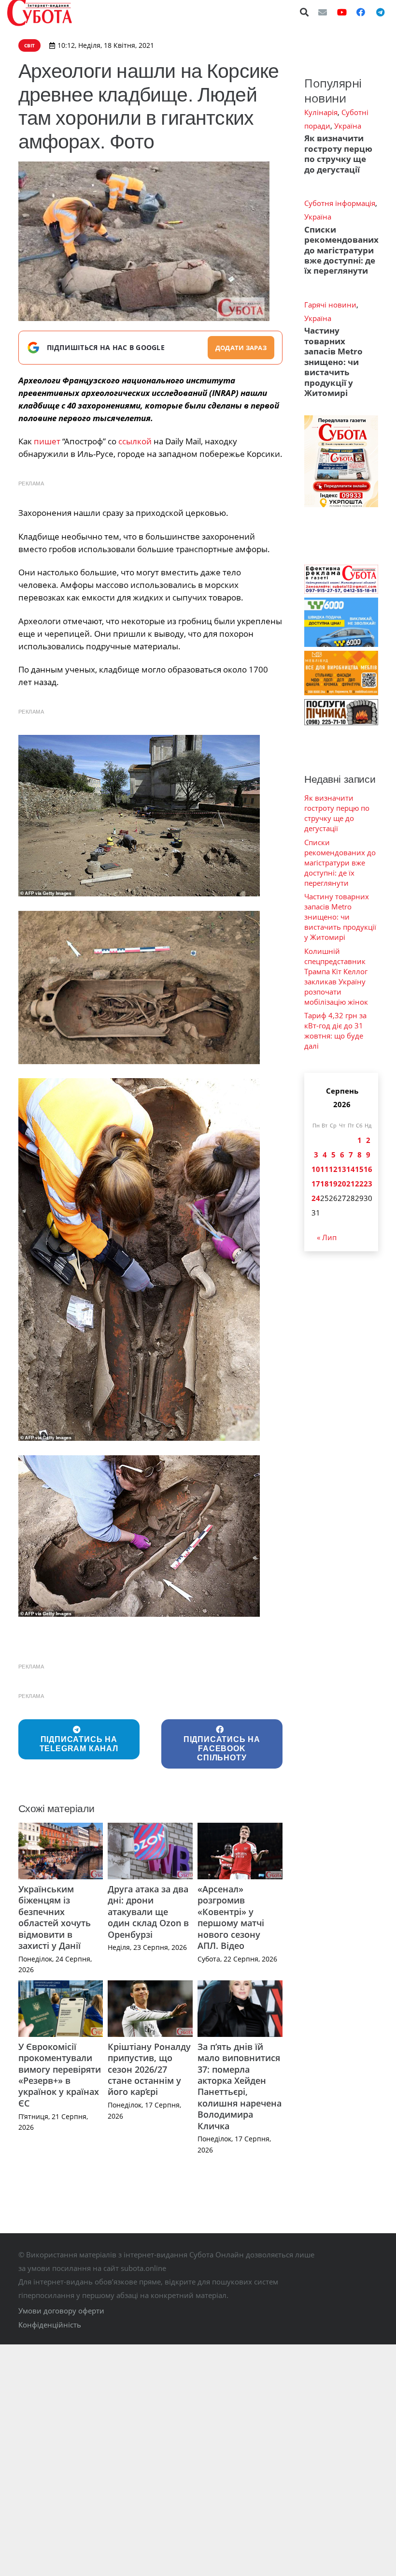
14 (351, 1169)
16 (368, 1169)
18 (325, 1184)
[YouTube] (342, 12)
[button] (305, 12)
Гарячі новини (330, 305)
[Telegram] (380, 12)
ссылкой (135, 441)
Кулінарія (321, 112)
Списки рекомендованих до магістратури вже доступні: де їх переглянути (341, 250)
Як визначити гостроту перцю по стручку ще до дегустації (338, 154)
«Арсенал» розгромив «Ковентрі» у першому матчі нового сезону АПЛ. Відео (231, 1917)
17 (316, 1184)
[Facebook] (361, 12)
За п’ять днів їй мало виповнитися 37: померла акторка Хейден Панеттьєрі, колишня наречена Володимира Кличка (240, 2086)
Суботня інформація (340, 203)
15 (359, 1169)
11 (325, 1169)
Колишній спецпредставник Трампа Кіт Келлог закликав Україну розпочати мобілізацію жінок (336, 976)
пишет (47, 441)
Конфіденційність (50, 2325)
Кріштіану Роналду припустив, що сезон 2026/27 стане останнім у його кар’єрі (149, 2069)
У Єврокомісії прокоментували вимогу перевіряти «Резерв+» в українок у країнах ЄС (60, 2075)
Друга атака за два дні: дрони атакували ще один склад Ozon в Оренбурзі (148, 1912)
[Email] (323, 12)
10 (316, 1169)
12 (333, 1169)
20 (342, 1184)
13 (342, 1169)
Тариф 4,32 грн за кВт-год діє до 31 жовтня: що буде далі (335, 1031)
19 (333, 1184)
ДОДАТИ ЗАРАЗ (241, 348)
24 (316, 1198)
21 (351, 1184)
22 (359, 1184)
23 (368, 1184)
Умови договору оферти (61, 2311)
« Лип (327, 1237)
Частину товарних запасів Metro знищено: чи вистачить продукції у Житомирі (333, 362)
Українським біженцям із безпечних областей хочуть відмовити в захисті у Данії (55, 1917)
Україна (348, 126)
